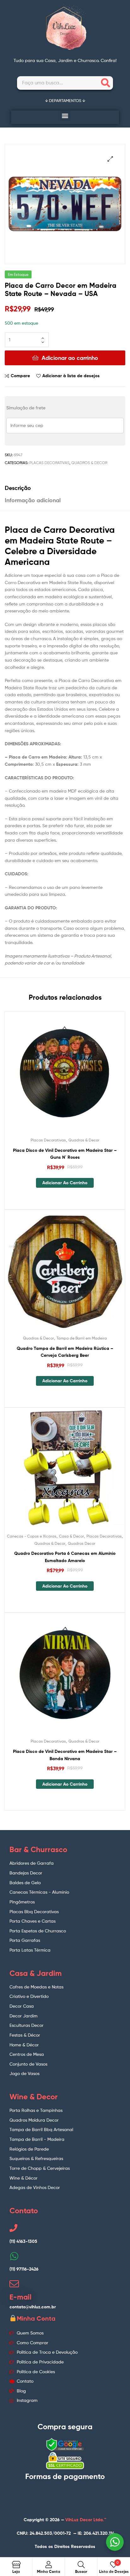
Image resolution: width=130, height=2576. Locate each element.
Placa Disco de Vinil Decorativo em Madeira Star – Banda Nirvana (65, 1755)
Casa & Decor (71, 1536)
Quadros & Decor (89, 463)
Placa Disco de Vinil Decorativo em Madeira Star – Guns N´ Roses (65, 1154)
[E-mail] (14, 2284)
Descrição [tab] (18, 488)
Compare (20, 376)
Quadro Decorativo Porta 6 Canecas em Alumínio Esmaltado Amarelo (65, 1557)
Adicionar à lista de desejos (71, 376)
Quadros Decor (82, 1543)
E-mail (21, 2297)
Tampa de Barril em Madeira (82, 1338)
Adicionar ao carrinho (70, 358)
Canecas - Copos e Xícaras (32, 1536)
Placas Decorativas (49, 463)
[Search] (106, 83)
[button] (65, 116)
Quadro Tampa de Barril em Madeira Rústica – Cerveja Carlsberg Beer (65, 1352)
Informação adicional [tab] (33, 500)
